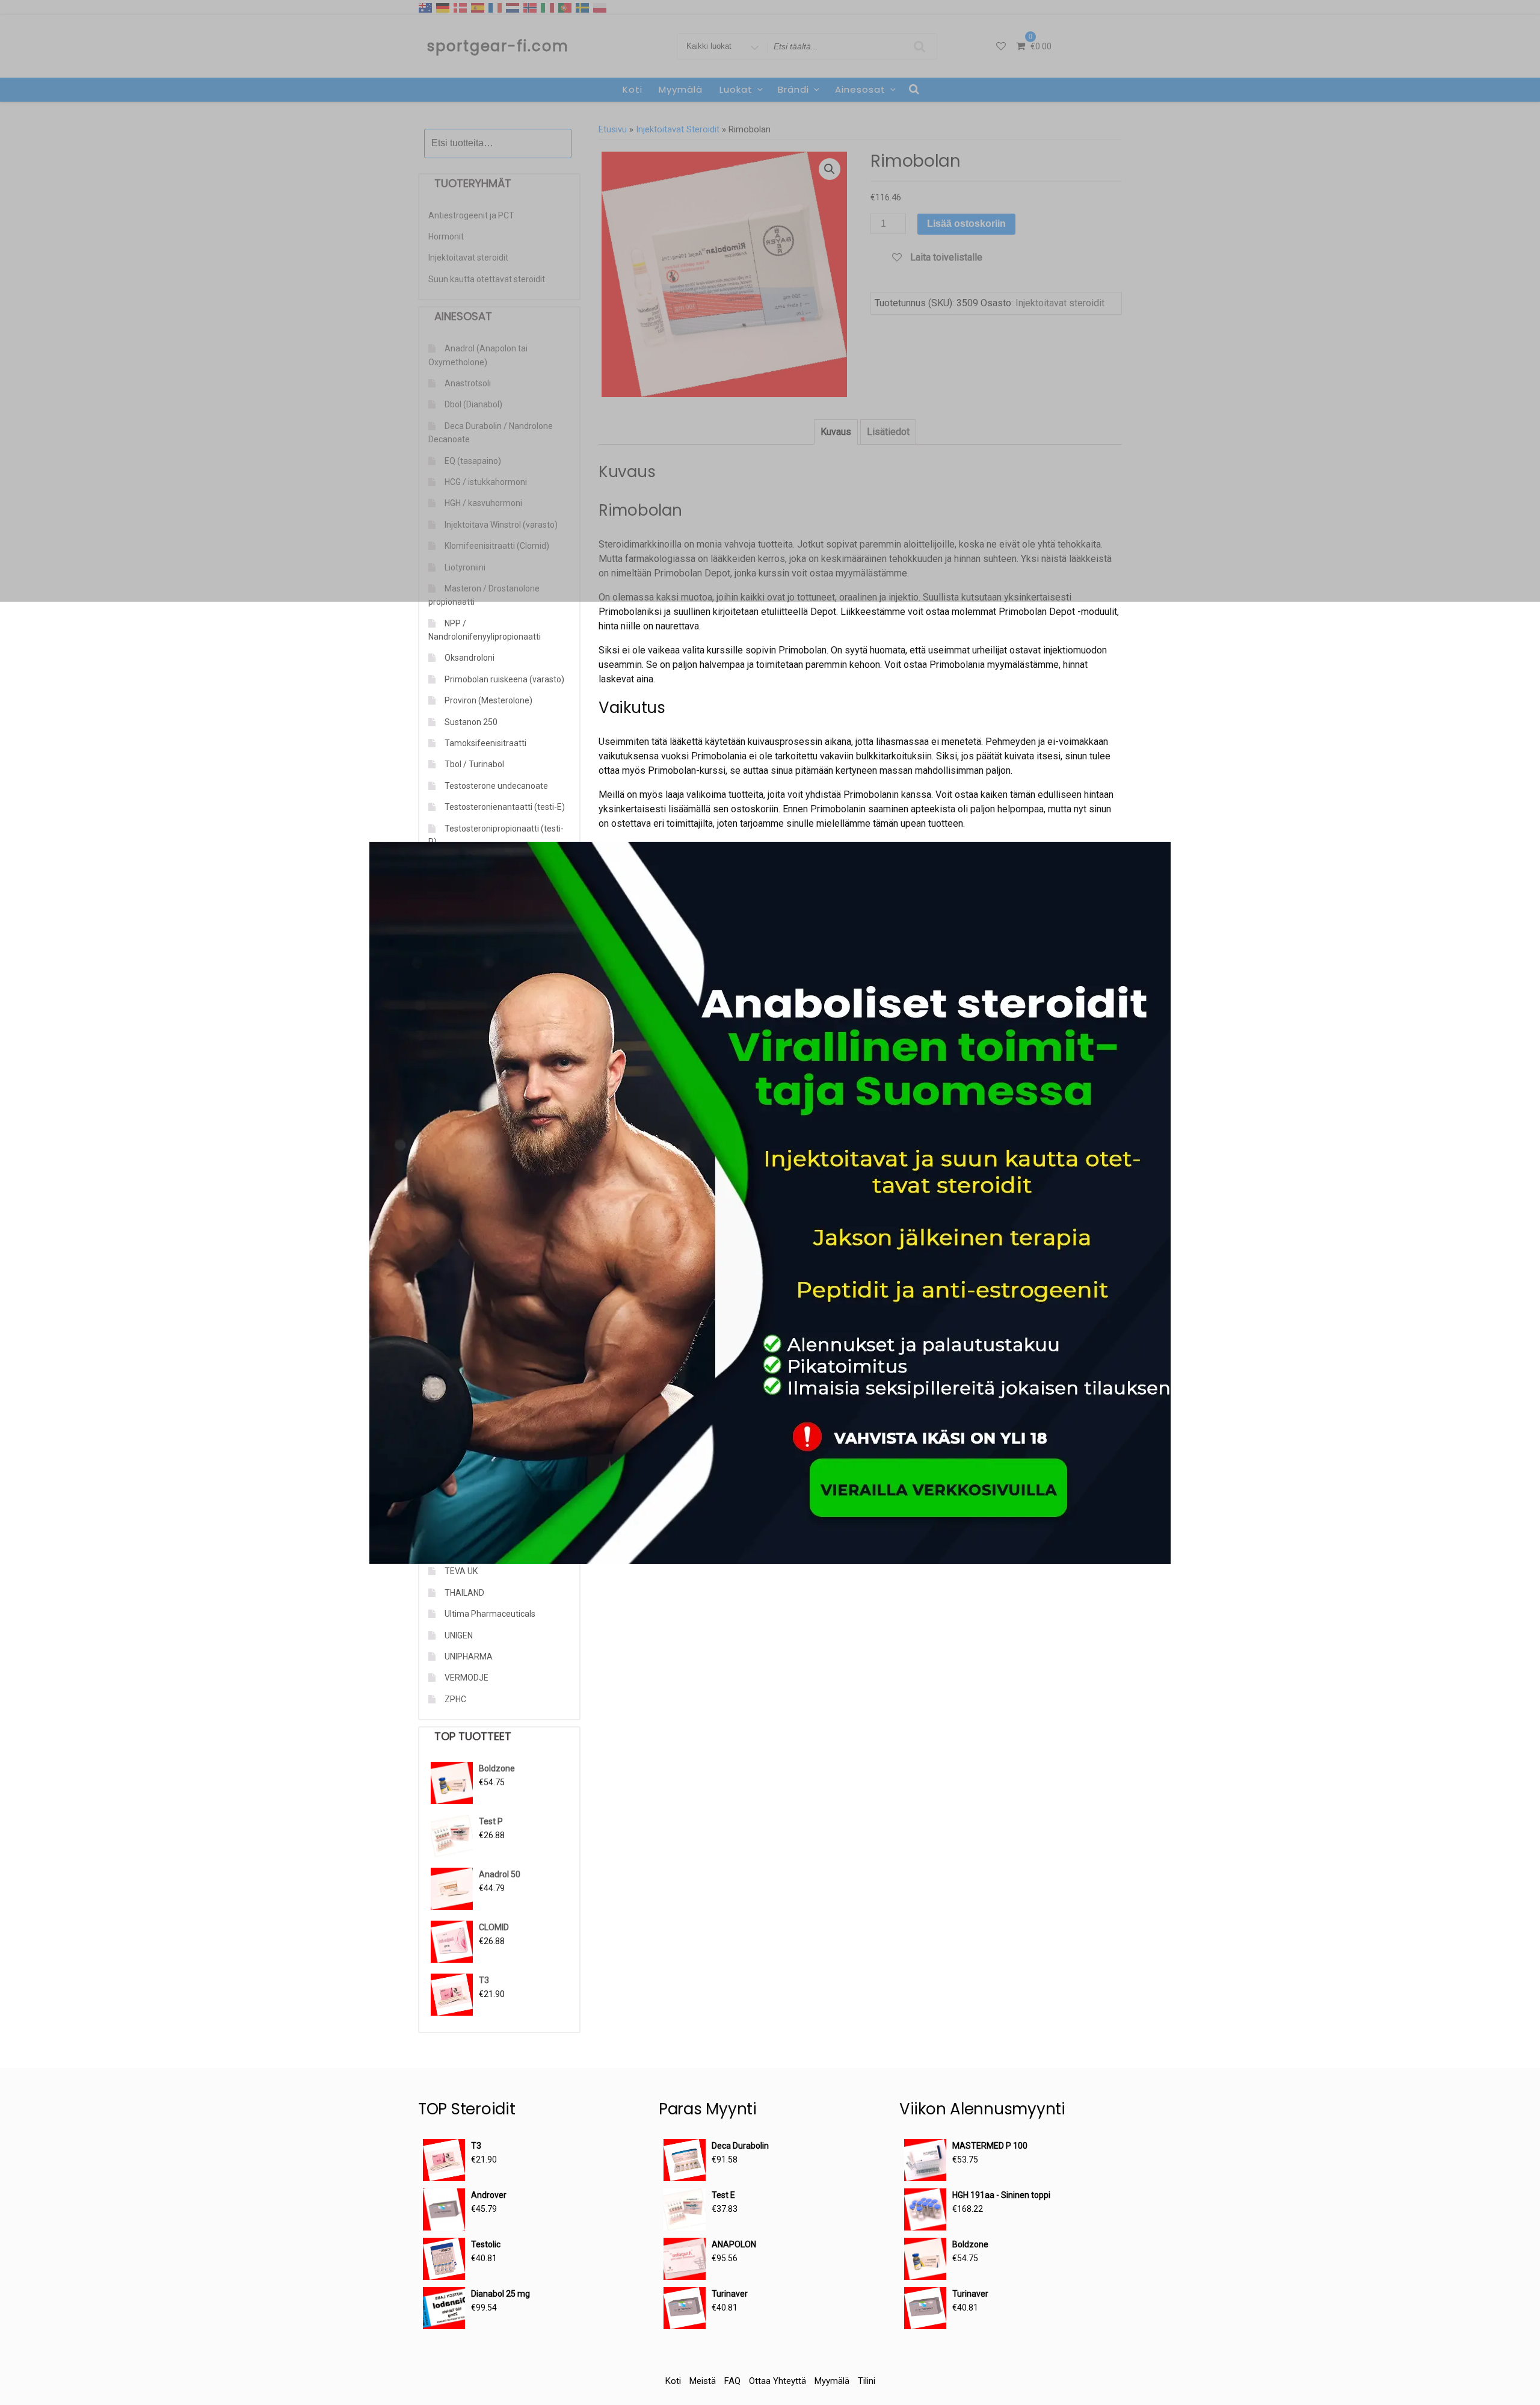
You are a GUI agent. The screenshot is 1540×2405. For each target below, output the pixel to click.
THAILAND (464, 1593)
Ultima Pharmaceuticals (490, 1614)
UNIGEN (459, 1635)
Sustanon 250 (471, 722)
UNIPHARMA (469, 1656)
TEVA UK (461, 1571)
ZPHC (455, 1699)
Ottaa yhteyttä (778, 2381)
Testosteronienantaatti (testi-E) (505, 807)
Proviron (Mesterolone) (488, 700)
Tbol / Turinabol (474, 764)
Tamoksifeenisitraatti (485, 743)
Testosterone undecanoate (496, 786)
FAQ (732, 2381)
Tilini (867, 2381)
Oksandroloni (470, 658)
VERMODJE (467, 1678)
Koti (673, 2381)
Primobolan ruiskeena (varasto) (504, 679)
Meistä (703, 2381)
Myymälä (832, 2381)
